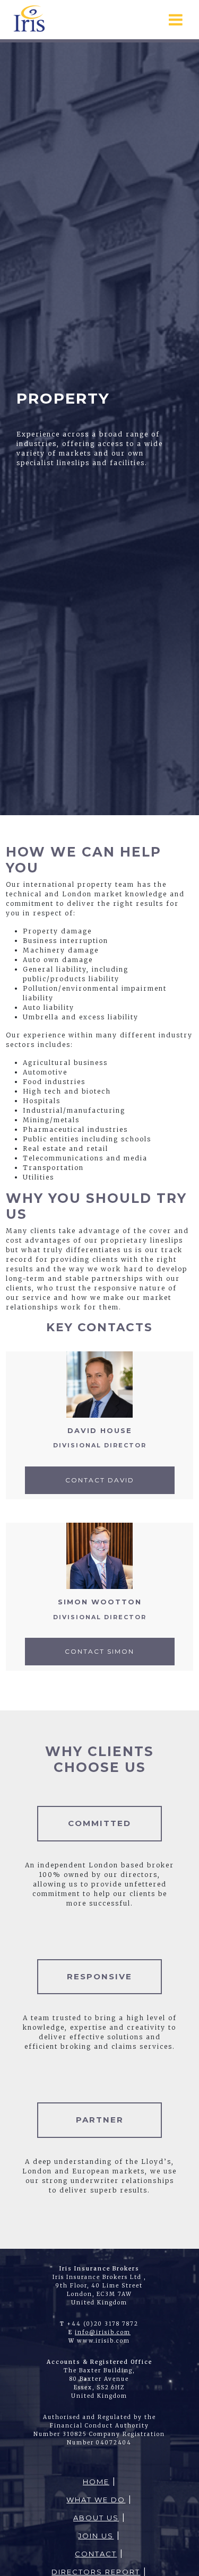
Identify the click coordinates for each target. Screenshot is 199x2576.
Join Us (96, 2536)
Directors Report (96, 2572)
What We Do (96, 2500)
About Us (96, 2518)
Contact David (100, 1480)
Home (96, 2482)
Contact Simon (99, 1651)
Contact (96, 2554)
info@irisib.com (103, 2332)
